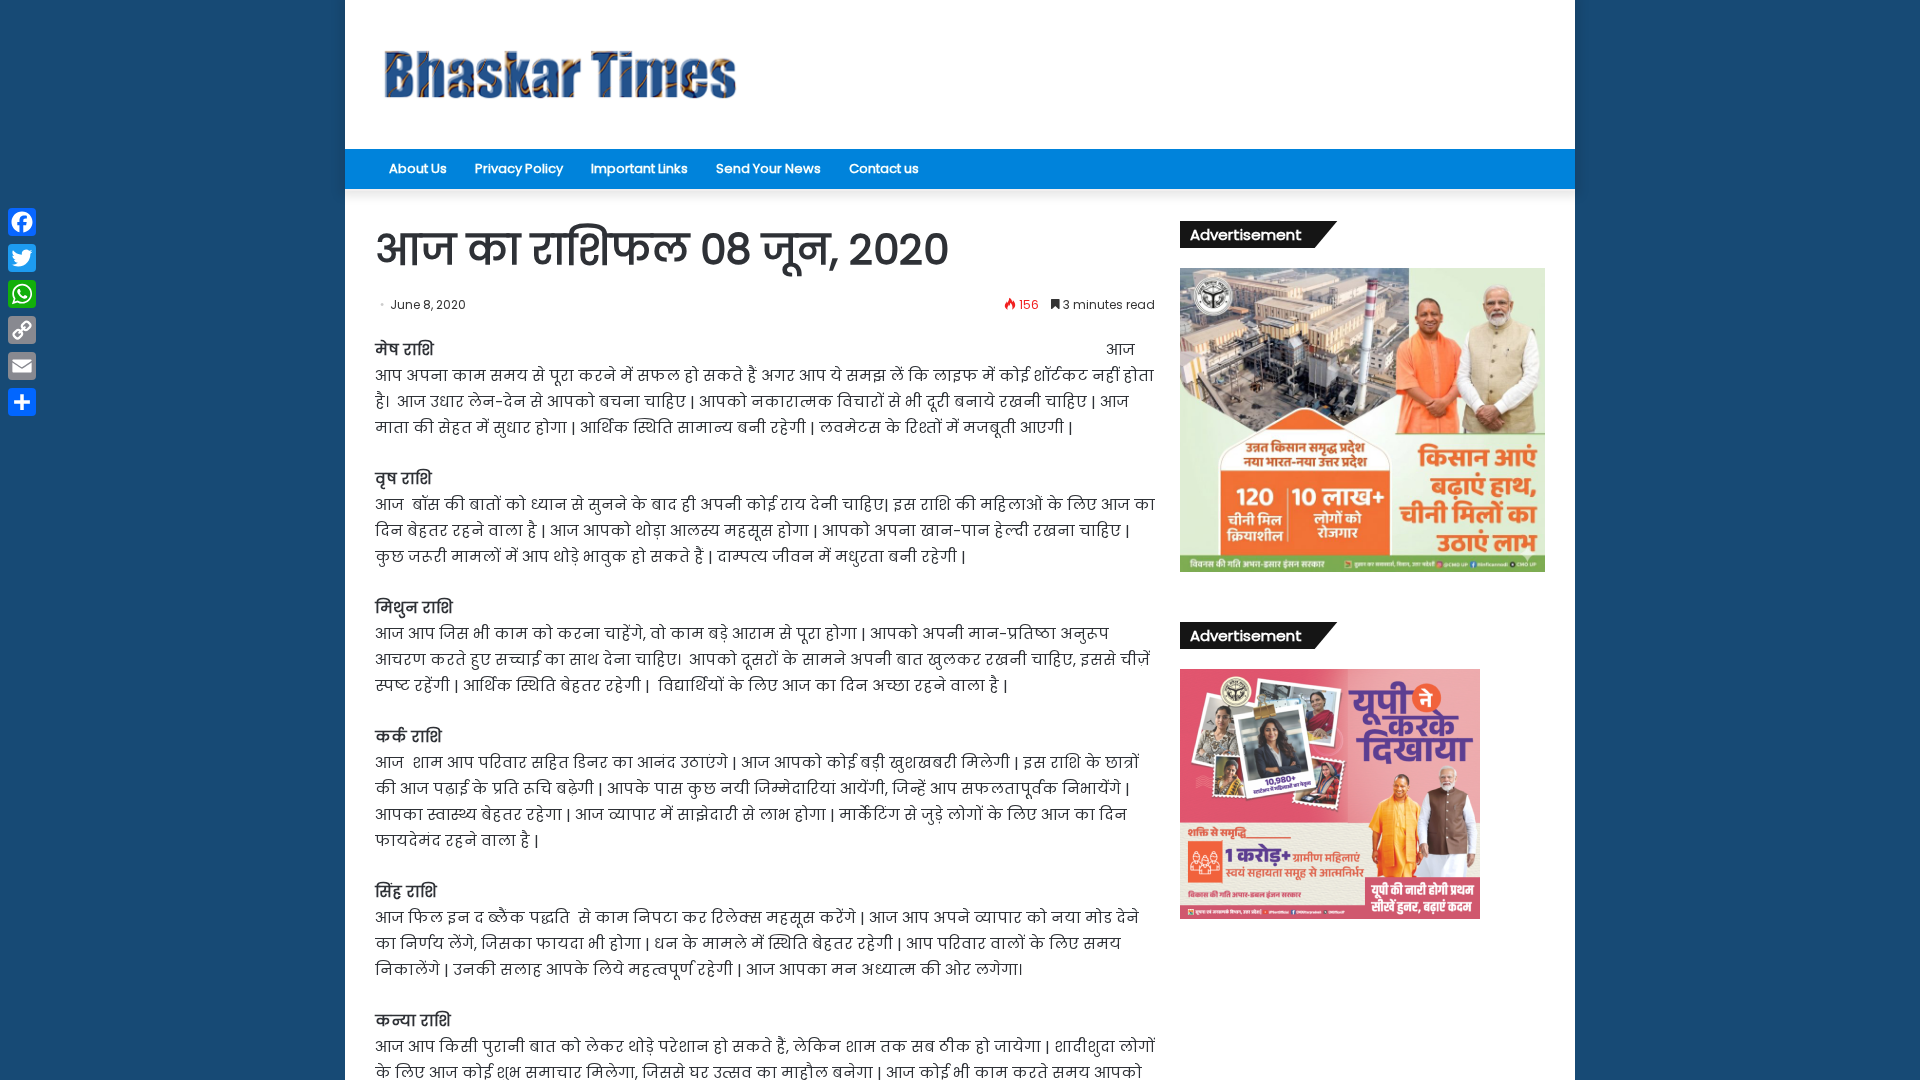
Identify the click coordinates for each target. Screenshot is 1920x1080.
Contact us (884, 168)
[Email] (22, 366)
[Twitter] (22, 258)
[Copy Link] (22, 330)
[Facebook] (22, 222)
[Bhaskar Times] (560, 74)
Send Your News (768, 168)
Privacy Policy (519, 168)
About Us (418, 168)
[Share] (22, 402)
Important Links (639, 168)
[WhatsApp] (22, 294)
